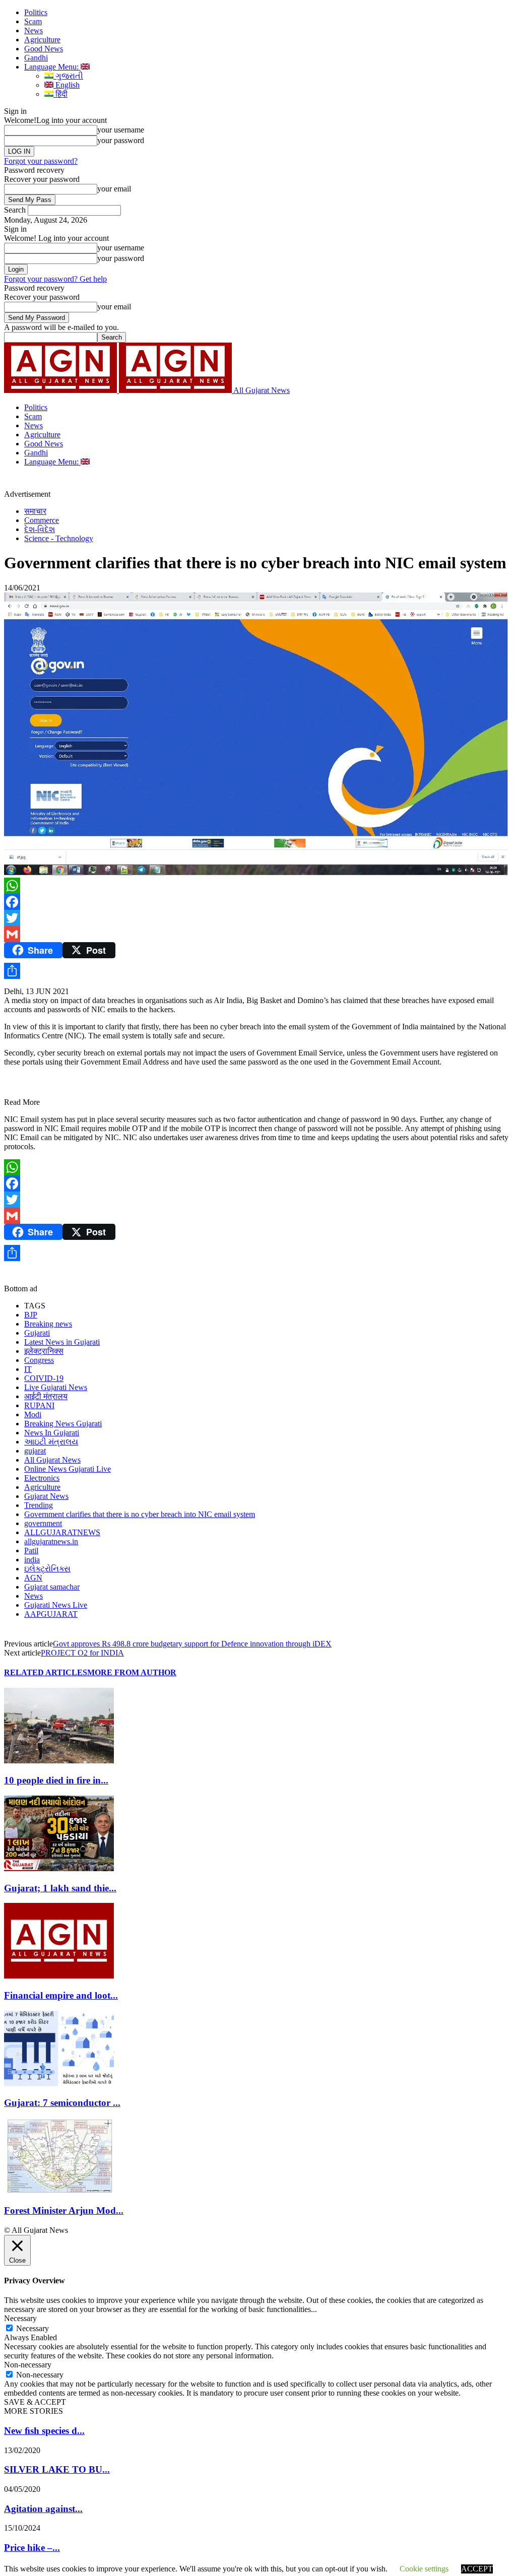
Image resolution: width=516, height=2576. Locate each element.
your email (114, 189)
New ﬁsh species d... (44, 2431)
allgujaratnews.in (51, 1541)
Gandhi (36, 58)
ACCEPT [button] (477, 2569)
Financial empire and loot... (61, 1995)
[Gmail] (258, 934)
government (43, 1523)
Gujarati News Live (56, 1605)
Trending (39, 1505)
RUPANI (39, 1405)
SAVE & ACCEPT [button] (35, 2402)
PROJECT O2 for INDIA (82, 1653)
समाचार (35, 511)
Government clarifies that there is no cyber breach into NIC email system (140, 1514)
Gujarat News (46, 1496)
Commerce (42, 520)
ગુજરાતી (68, 76)
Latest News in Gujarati (62, 1342)
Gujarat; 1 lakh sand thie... (60, 1888)
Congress (39, 1360)
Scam (33, 21)
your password (121, 140)
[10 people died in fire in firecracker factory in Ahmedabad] (59, 1761)
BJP (31, 1315)
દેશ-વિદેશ (40, 529)
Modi (33, 1414)
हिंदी (60, 94)
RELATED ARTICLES (46, 1672)
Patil (31, 1550)
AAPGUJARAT (51, 1614)
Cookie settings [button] (424, 2569)
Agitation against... (43, 2509)
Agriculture (42, 40)
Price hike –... (32, 2548)
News (34, 30)
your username (121, 130)
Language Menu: (52, 67)
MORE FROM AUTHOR (132, 1672)
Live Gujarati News (56, 1387)
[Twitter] (258, 918)
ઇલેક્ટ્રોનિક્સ (47, 1569)
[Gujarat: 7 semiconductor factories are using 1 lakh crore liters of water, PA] (59, 2084)
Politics (36, 12)
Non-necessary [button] (28, 2365)
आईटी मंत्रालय (46, 1396)
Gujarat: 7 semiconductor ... (62, 2103)
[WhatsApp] (258, 886)
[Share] (258, 971)
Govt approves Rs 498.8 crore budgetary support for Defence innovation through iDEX (192, 1644)
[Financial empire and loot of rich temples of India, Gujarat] (59, 1976)
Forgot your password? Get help (55, 279)
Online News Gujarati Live (68, 1469)
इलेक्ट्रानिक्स (44, 1351)
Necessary (33, 2328)
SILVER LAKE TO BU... (57, 2469)
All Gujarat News (52, 1460)
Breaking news (48, 1324)
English (67, 85)
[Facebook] (258, 902)
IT (28, 1369)
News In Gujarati (52, 1433)
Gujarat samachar (52, 1587)
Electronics (42, 1478)
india (32, 1560)
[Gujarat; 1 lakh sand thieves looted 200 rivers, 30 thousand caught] (59, 1868)
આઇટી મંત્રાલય (51, 1442)
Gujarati (37, 1333)
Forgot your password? (41, 161)
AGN (33, 1578)
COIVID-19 (44, 1378)
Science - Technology (59, 538)
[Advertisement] (168, 482)
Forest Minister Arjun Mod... (64, 2210)
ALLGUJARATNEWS (62, 1532)
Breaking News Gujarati (63, 1424)
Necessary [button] (20, 2318)
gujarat (35, 1451)
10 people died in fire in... (56, 1780)
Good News (44, 49)
